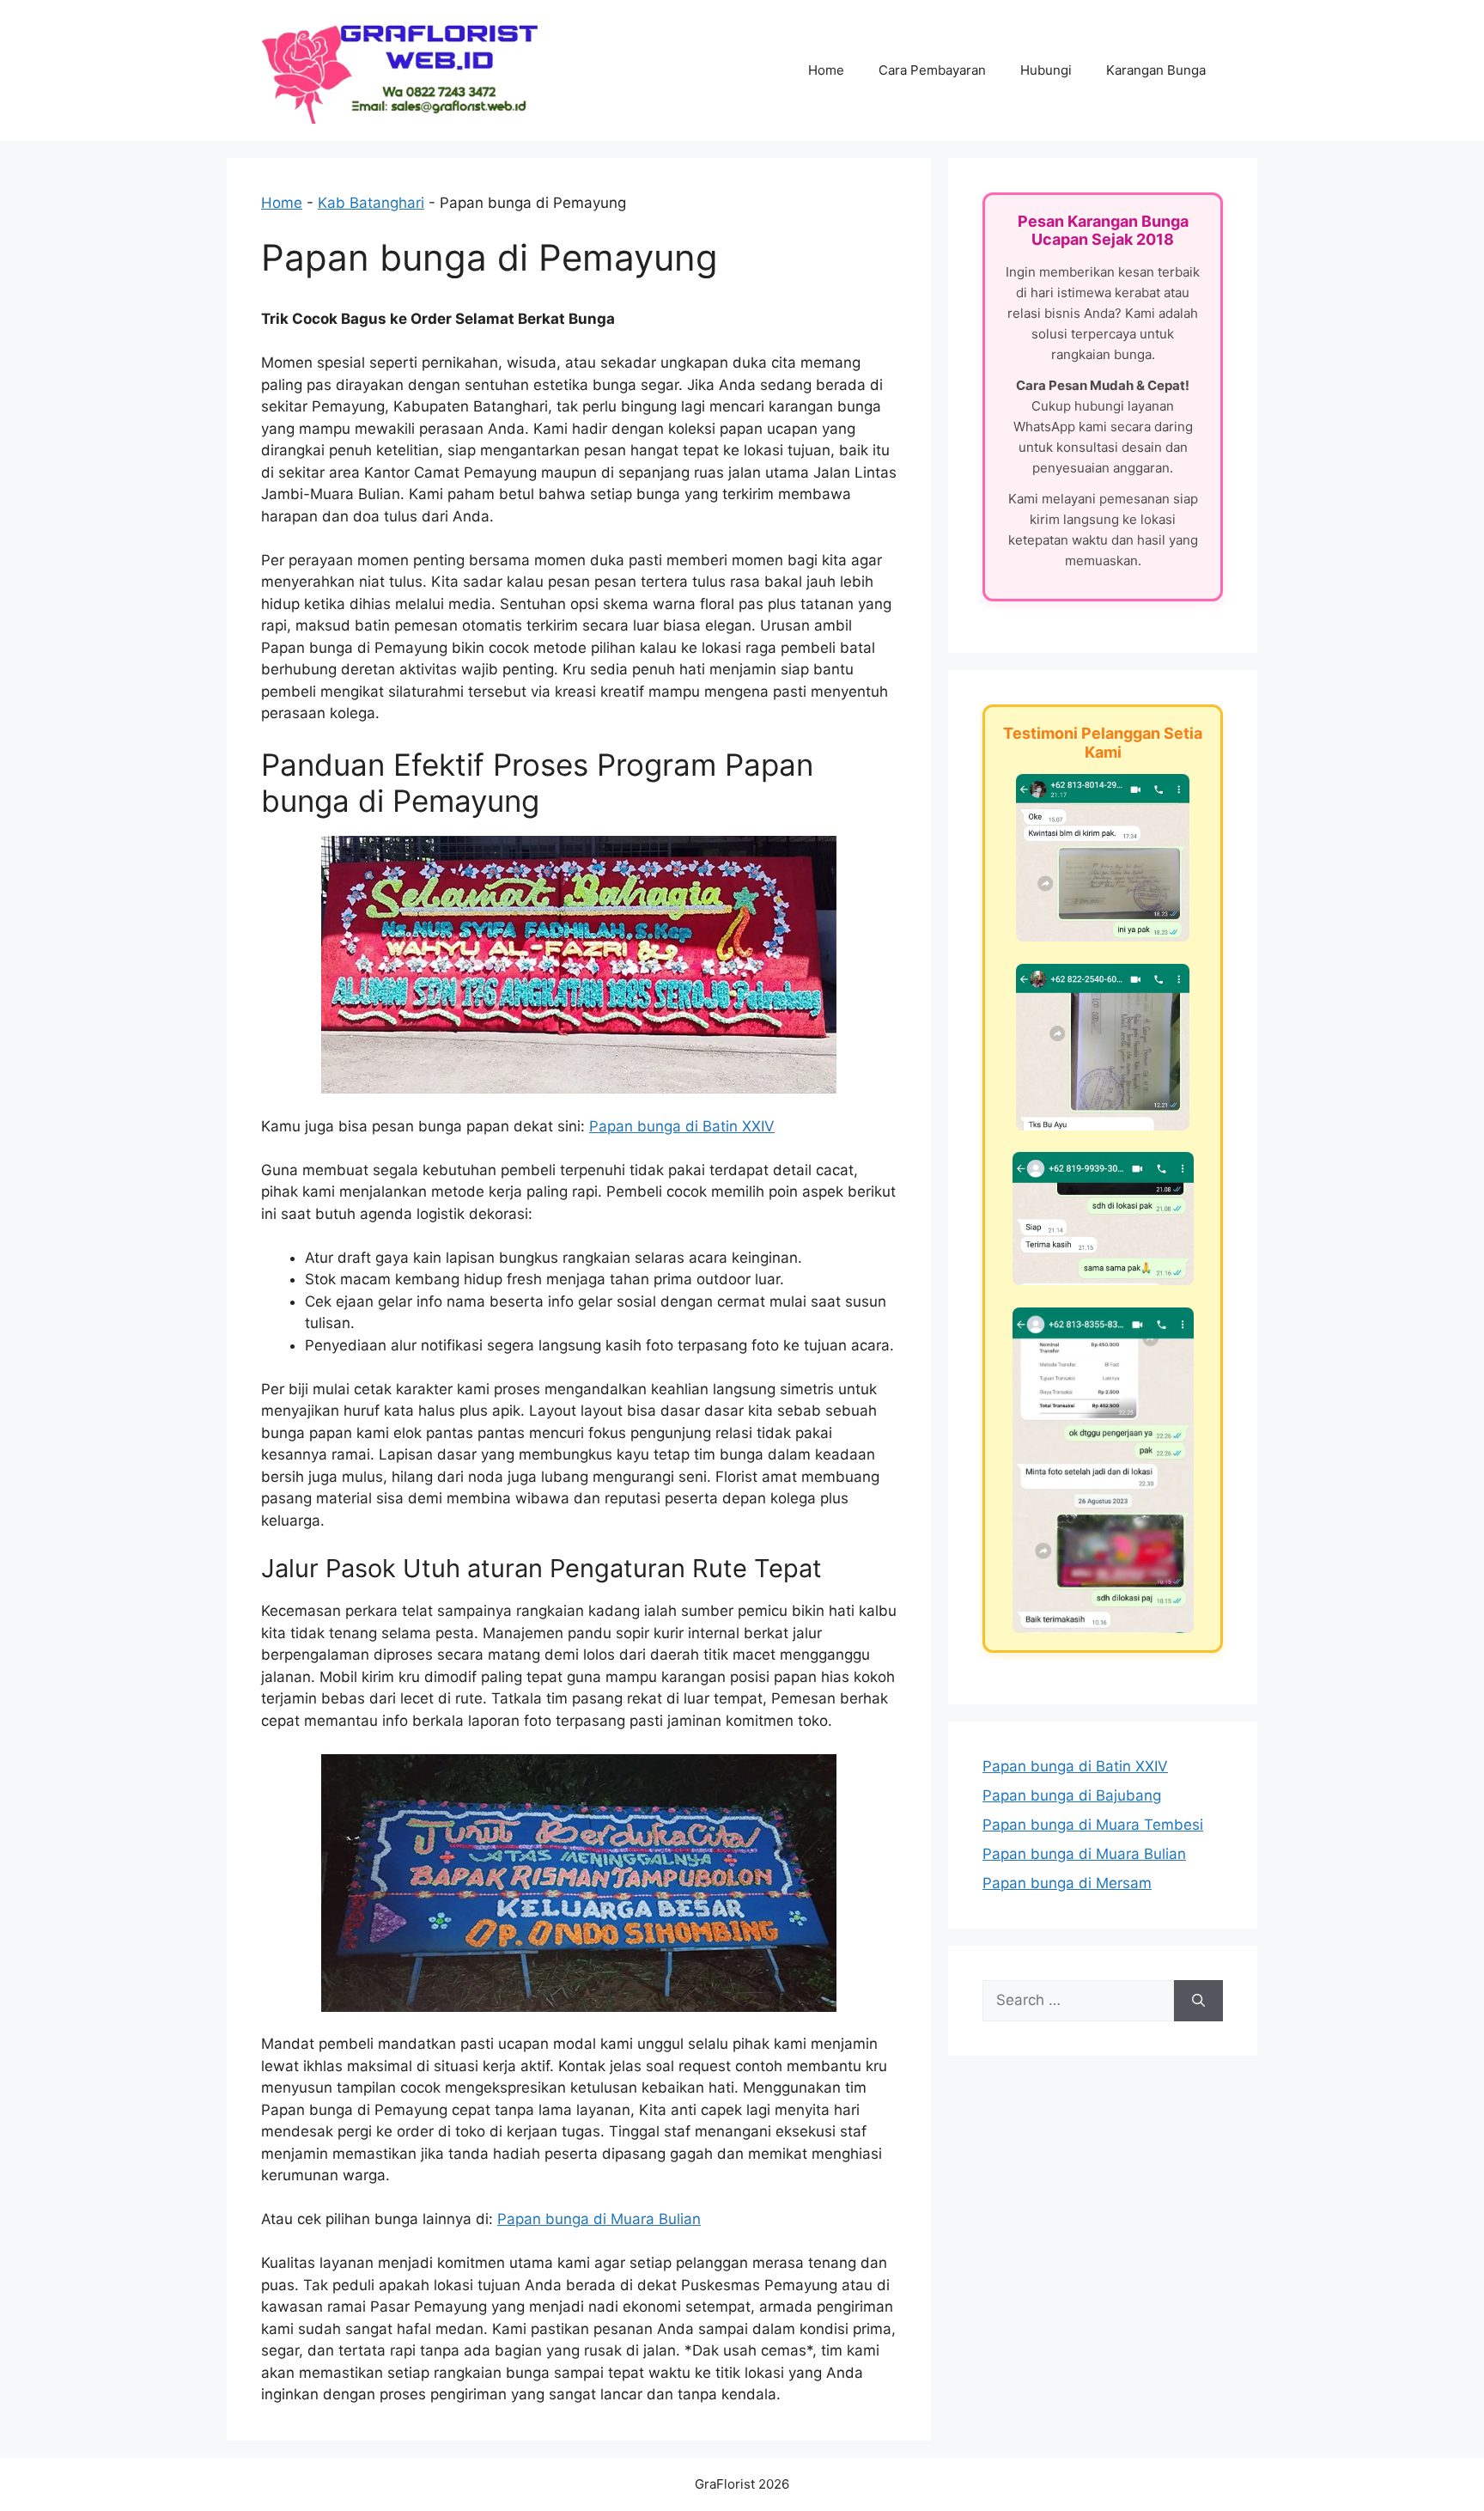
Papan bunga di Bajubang (1072, 1795)
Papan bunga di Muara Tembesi (1093, 1825)
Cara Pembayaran (932, 70)
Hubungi (1046, 70)
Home (826, 70)
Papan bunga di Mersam (1067, 1883)
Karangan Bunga (1156, 70)
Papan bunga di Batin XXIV (682, 1126)
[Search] (1198, 2001)
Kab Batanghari (371, 203)
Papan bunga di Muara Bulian (599, 2219)
